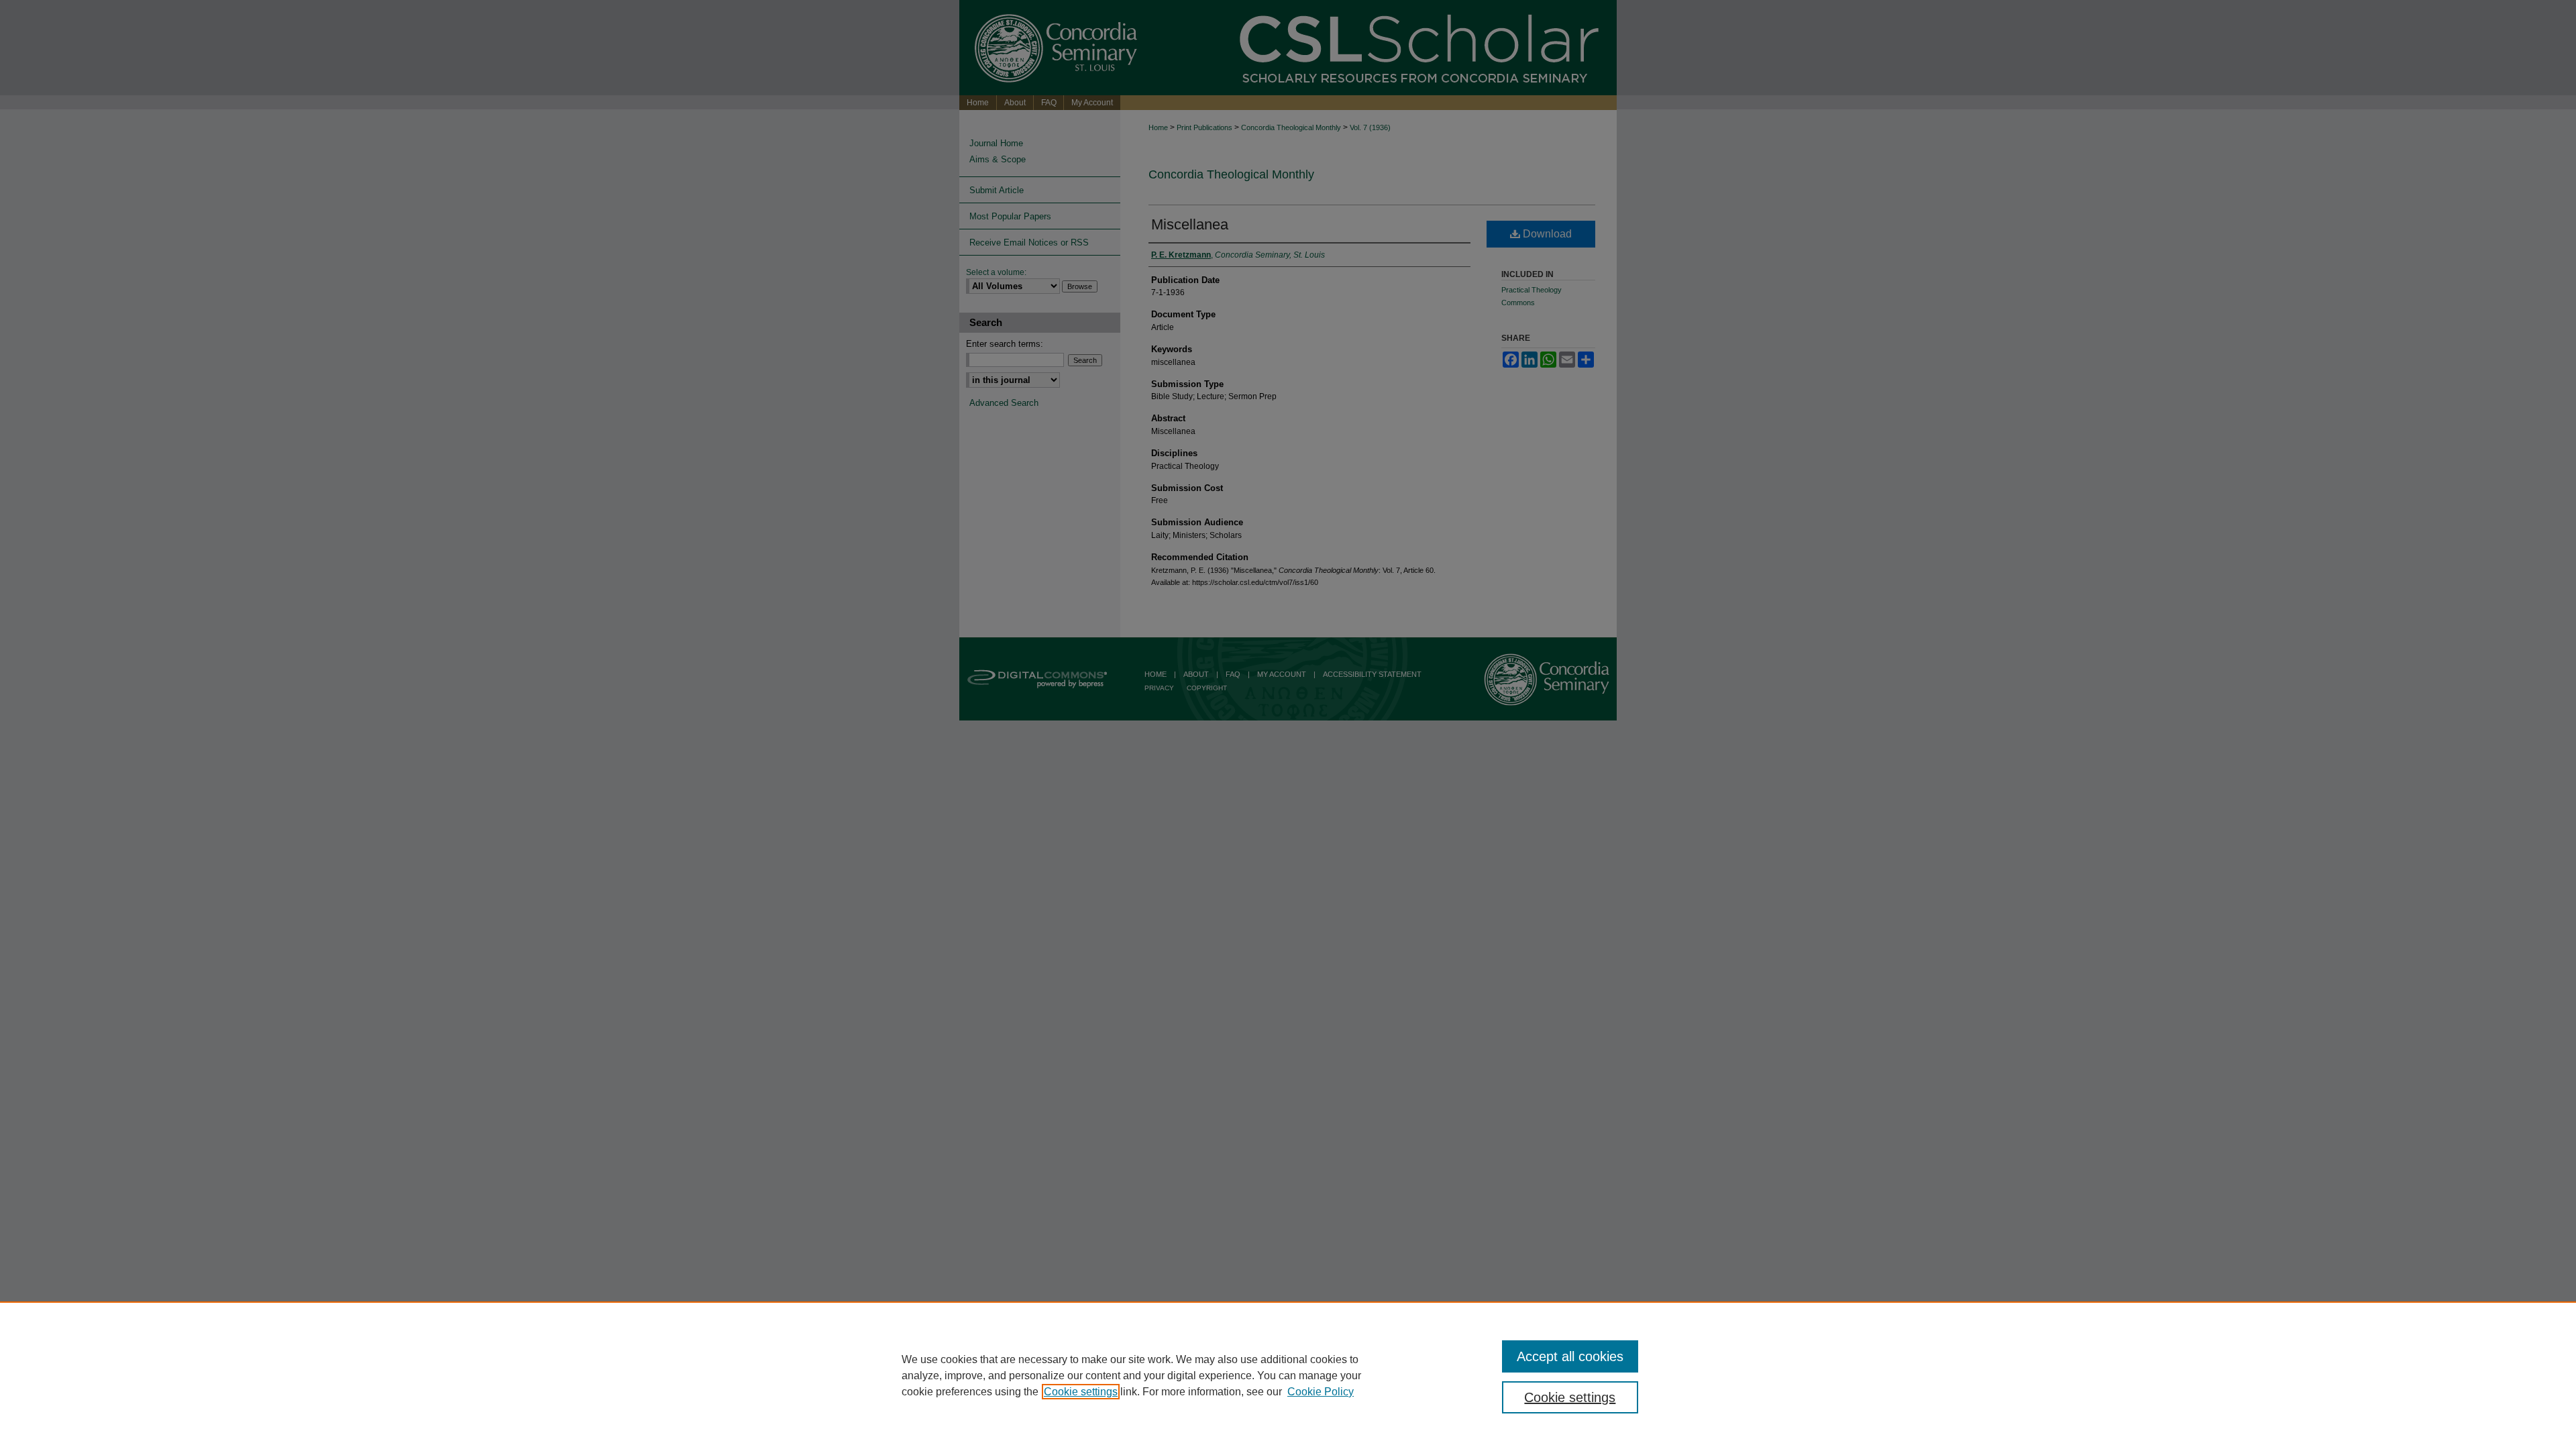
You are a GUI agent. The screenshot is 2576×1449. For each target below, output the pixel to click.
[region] (1288, 1375)
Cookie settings (1081, 1392)
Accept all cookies (1570, 1356)
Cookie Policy (1321, 1392)
